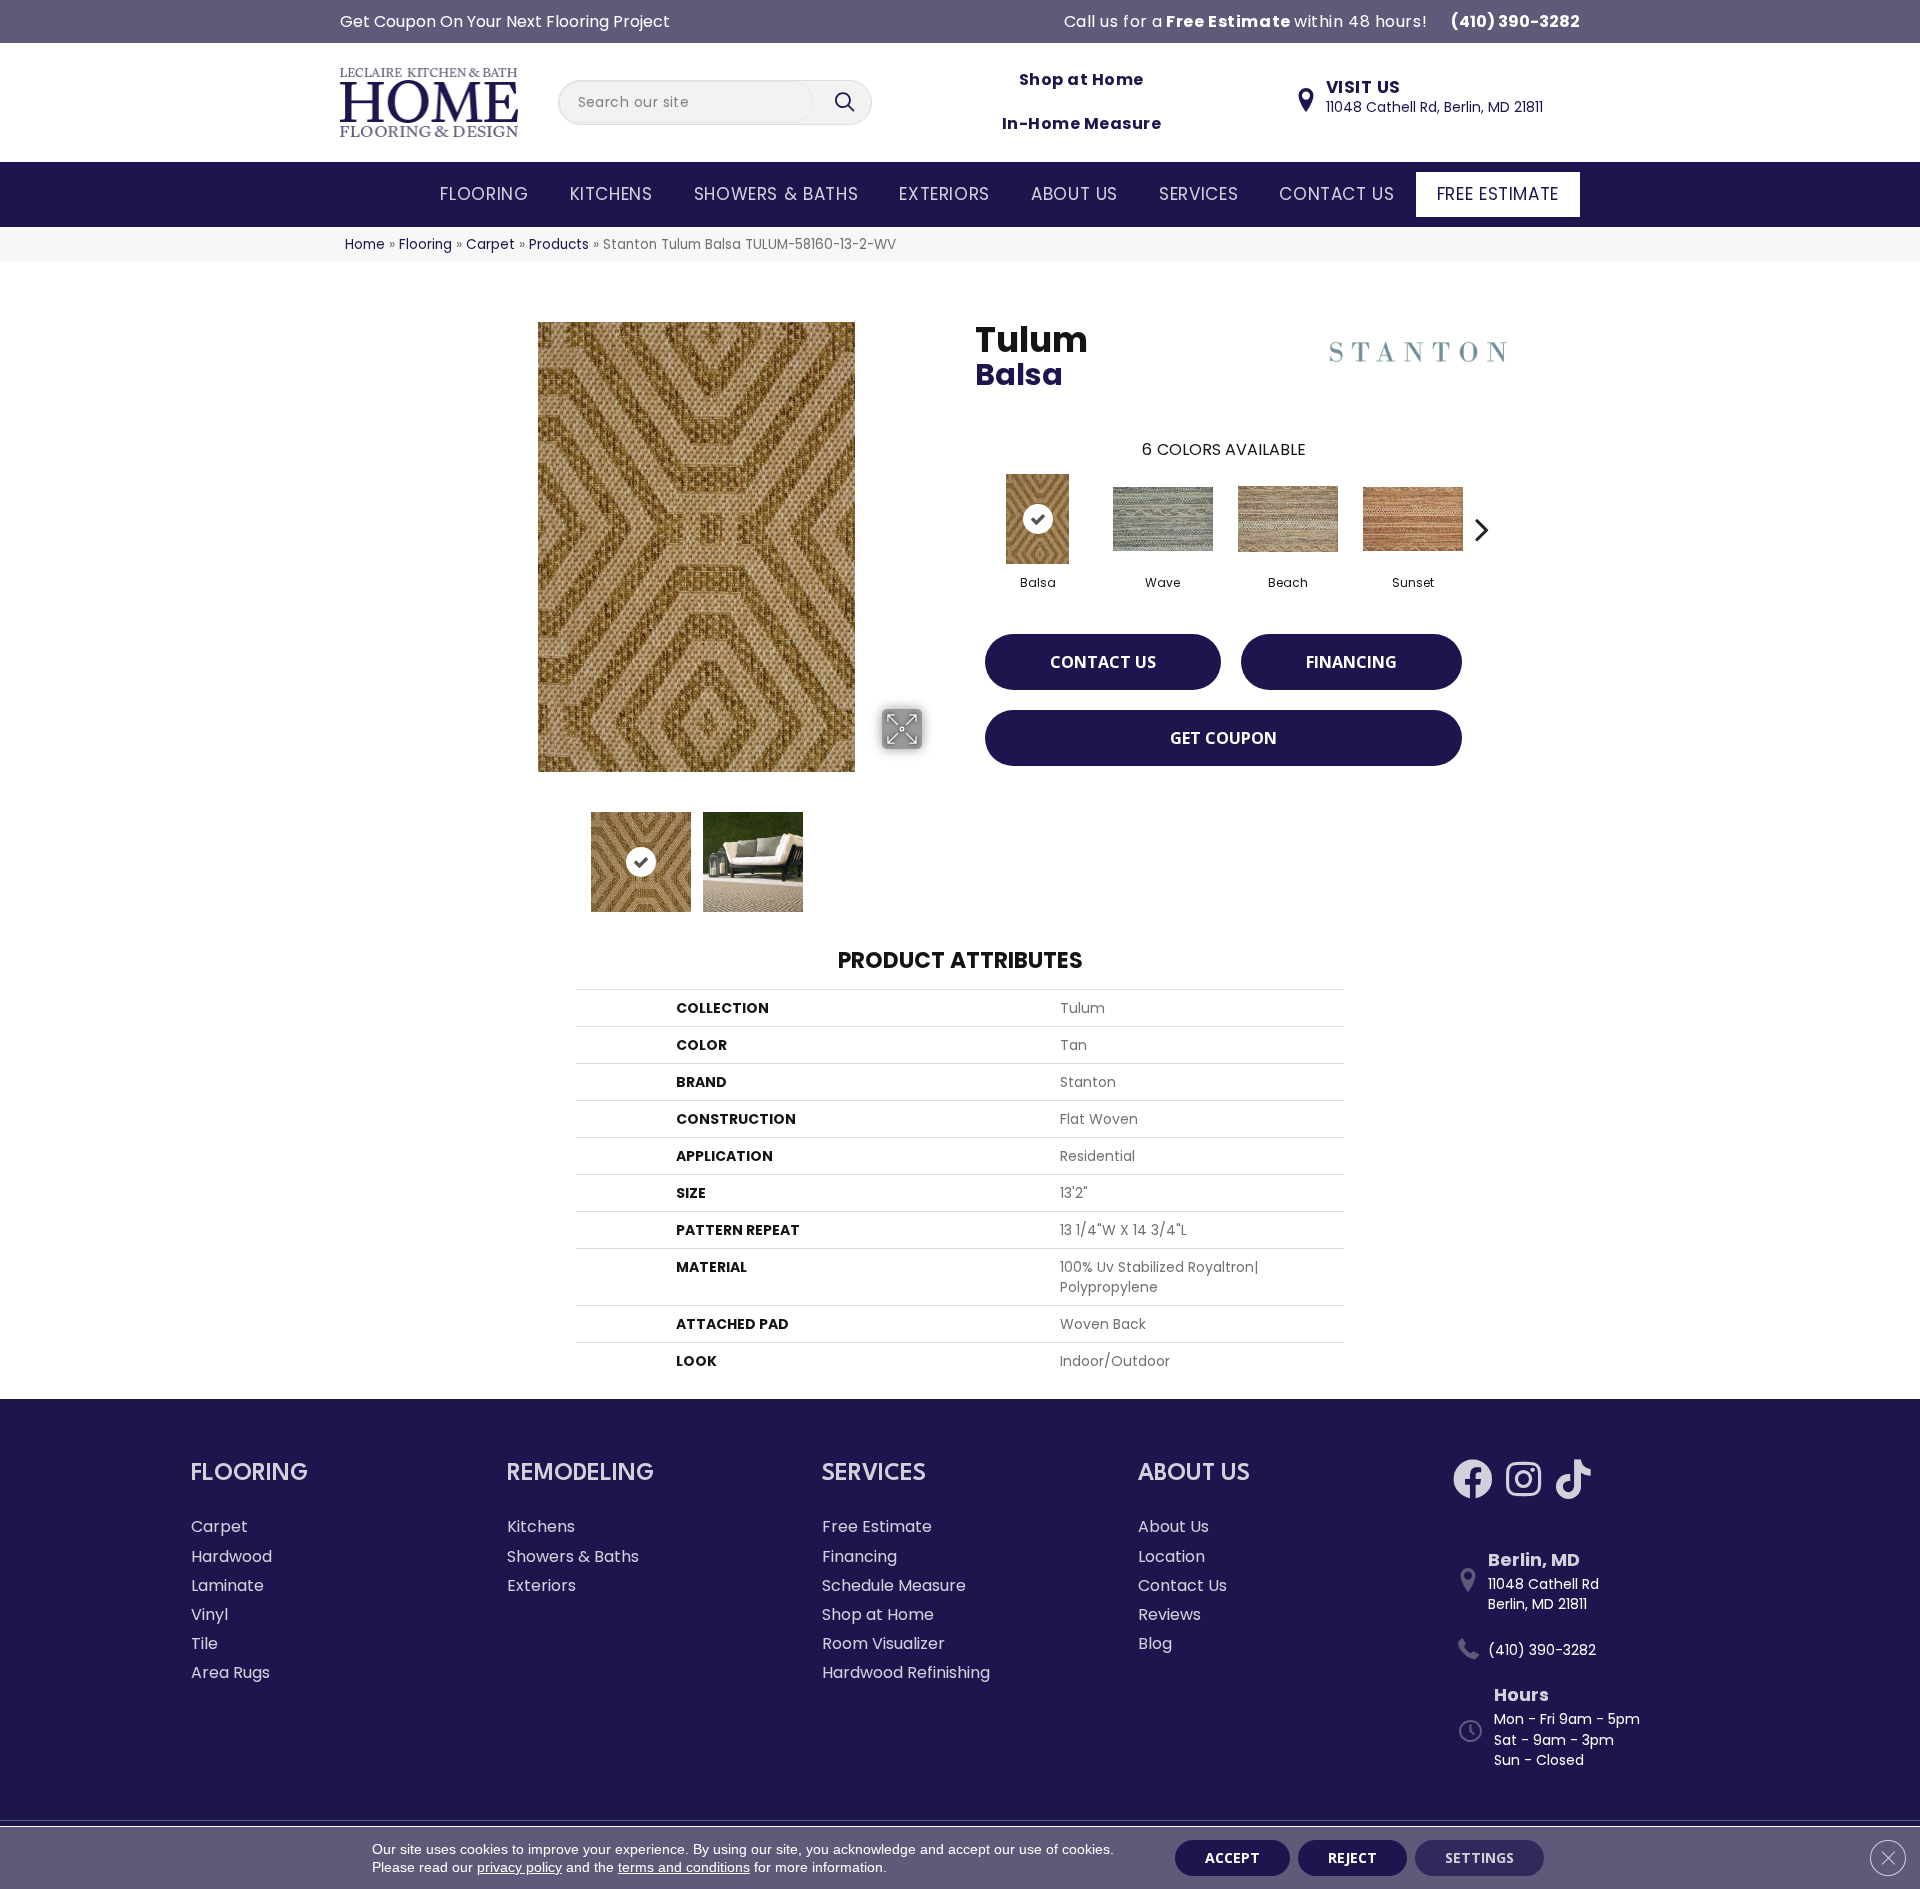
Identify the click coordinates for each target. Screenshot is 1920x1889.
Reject (1352, 1857)
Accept (1232, 1857)
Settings (1479, 1857)
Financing (1351, 662)
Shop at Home (1081, 79)
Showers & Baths (776, 194)
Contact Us (1336, 194)
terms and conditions (684, 1867)
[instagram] (1523, 1479)
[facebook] (1473, 1479)
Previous (458, 852)
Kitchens (611, 194)
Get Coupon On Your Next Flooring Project (505, 21)
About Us (1074, 194)
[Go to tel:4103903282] (1591, 1650)
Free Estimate (1498, 194)
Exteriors (944, 194)
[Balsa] (1037, 519)
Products (559, 244)
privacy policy (519, 1867)
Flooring (484, 194)
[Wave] (1163, 519)
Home (365, 244)
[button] (847, 102)
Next (935, 852)
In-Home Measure (1081, 123)
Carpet (490, 244)
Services (1198, 194)
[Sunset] (1413, 519)
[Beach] (1288, 519)
